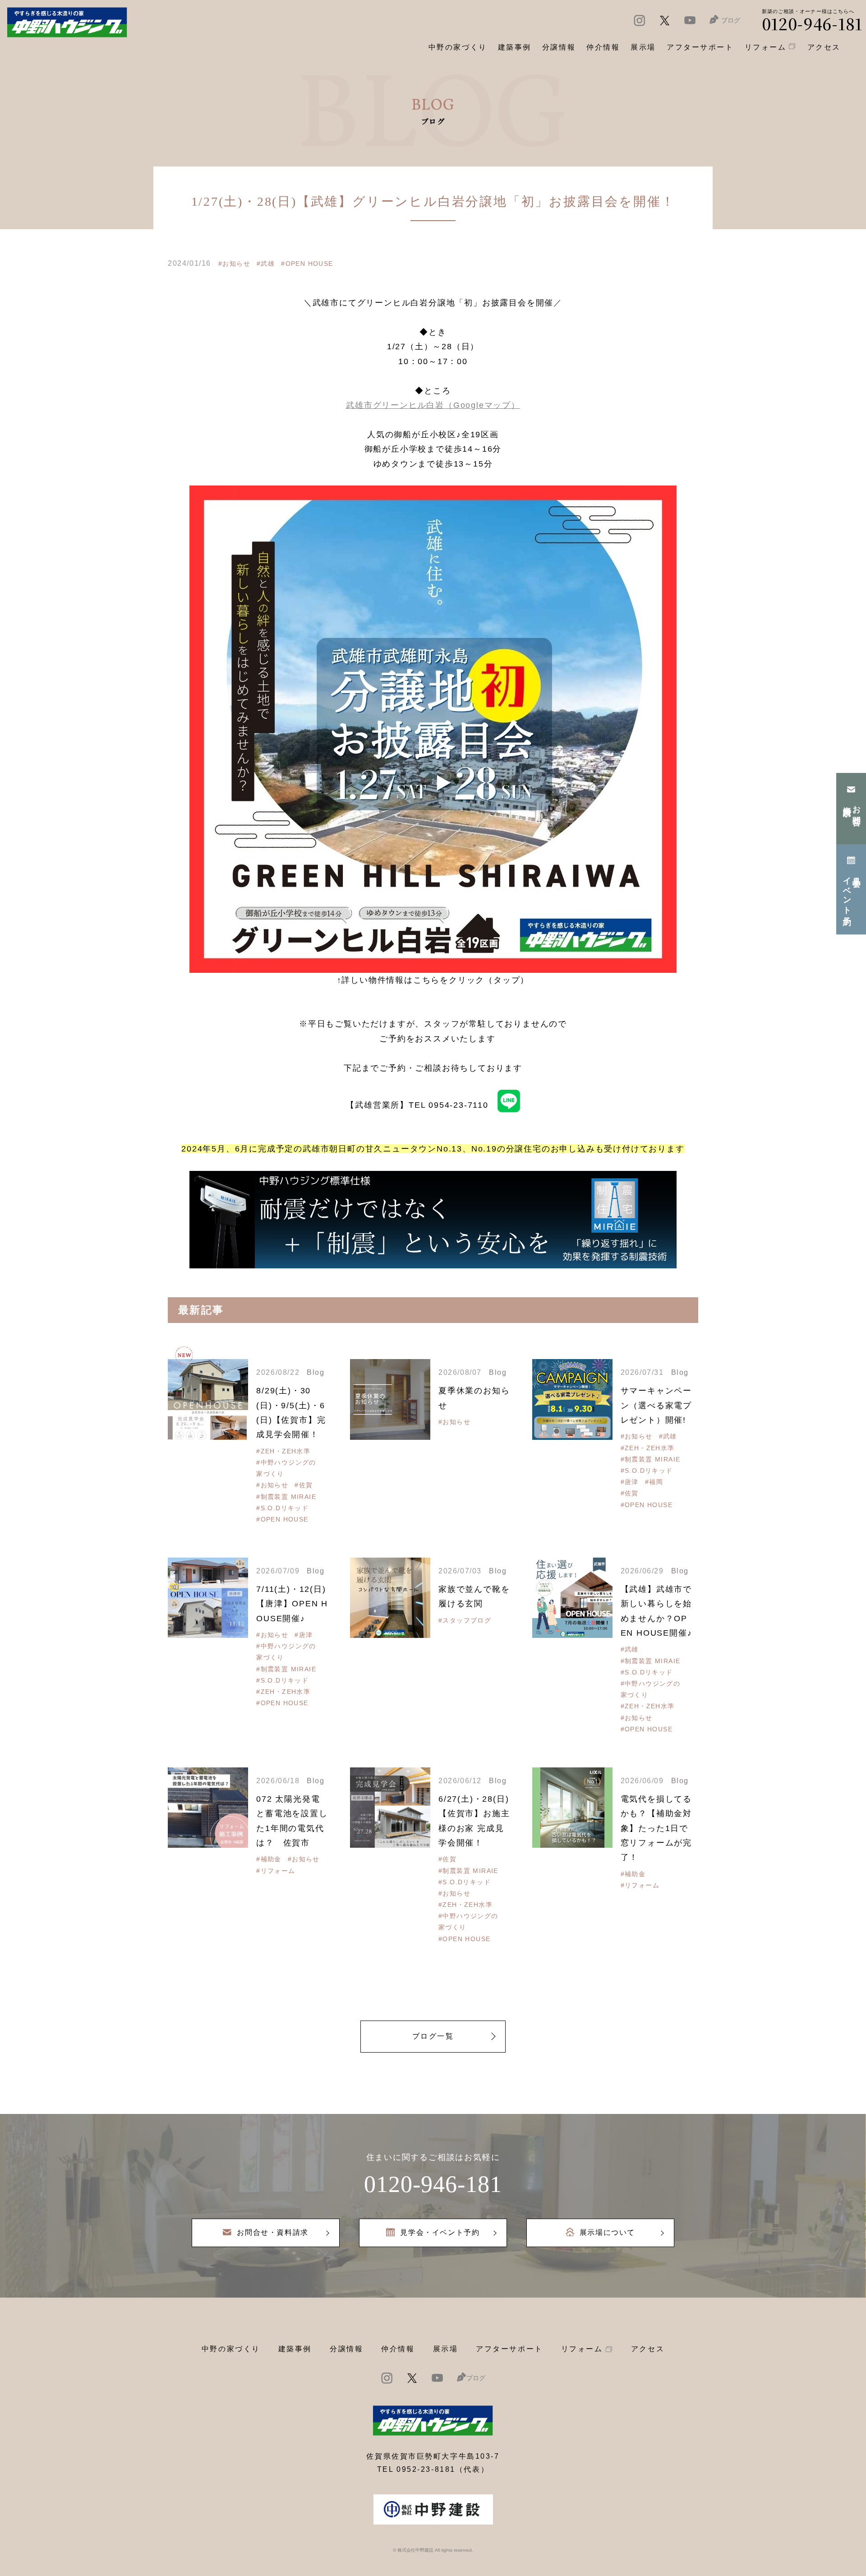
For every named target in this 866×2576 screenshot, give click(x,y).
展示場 (446, 2349)
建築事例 (515, 47)
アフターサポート (509, 2349)
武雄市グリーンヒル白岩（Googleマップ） (433, 405)
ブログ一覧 (433, 2036)
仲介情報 (398, 2349)
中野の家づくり (231, 2349)
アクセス (648, 2349)
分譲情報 (346, 2349)
